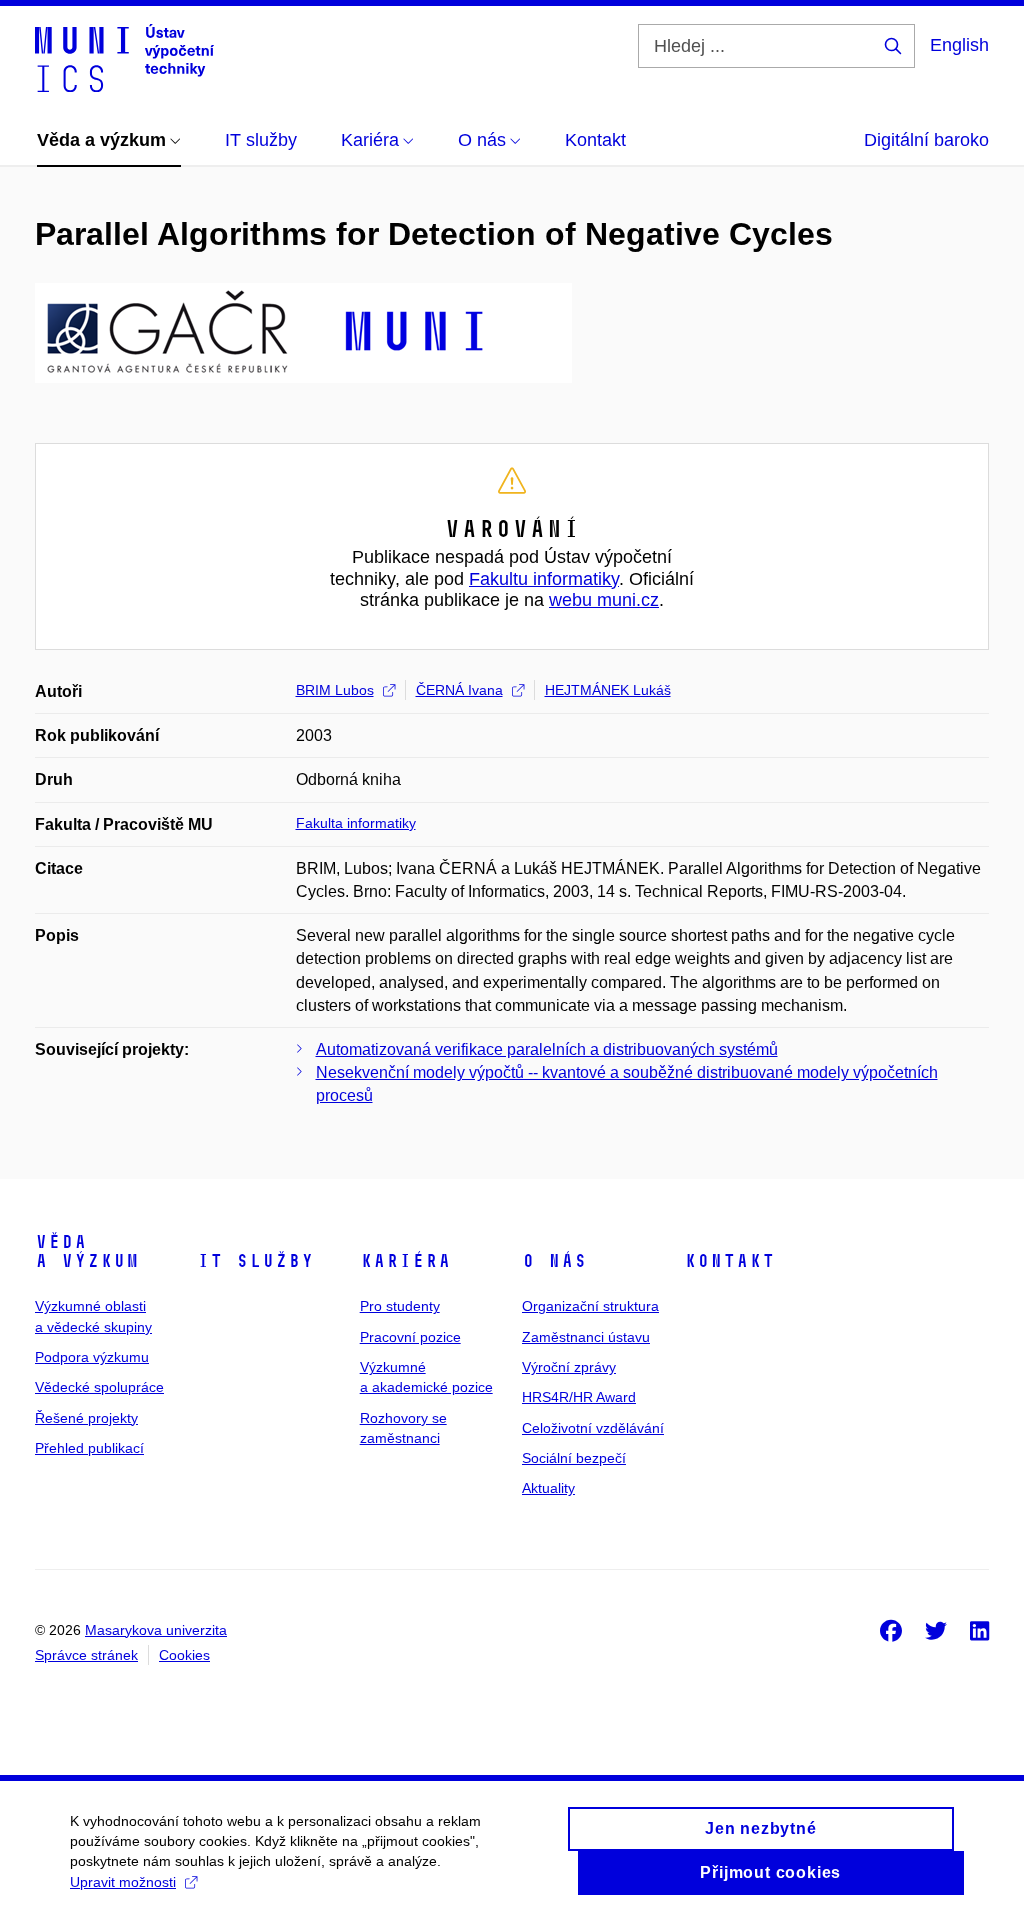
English (959, 45)
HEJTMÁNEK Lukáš (608, 690)
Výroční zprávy (569, 1367)
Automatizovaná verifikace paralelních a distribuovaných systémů (547, 1049)
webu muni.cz (604, 600)
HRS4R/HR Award (579, 1397)
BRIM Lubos (335, 690)
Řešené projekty (86, 1418)
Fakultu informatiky (544, 579)
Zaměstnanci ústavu (586, 1337)
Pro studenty (400, 1306)
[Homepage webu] (124, 58)
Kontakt (729, 1261)
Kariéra (405, 1261)
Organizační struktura (590, 1306)
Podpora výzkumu (92, 1357)
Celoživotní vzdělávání (593, 1428)
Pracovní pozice (410, 1337)
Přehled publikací (89, 1448)
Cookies (184, 1655)
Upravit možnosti (123, 1882)
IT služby (255, 1261)
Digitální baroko (926, 140)
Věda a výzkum (87, 1252)
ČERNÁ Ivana (459, 690)
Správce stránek (86, 1655)
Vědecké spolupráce (99, 1387)
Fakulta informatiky (356, 823)
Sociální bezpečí (574, 1458)
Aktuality (548, 1488)
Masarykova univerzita (156, 1630)
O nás (554, 1261)
